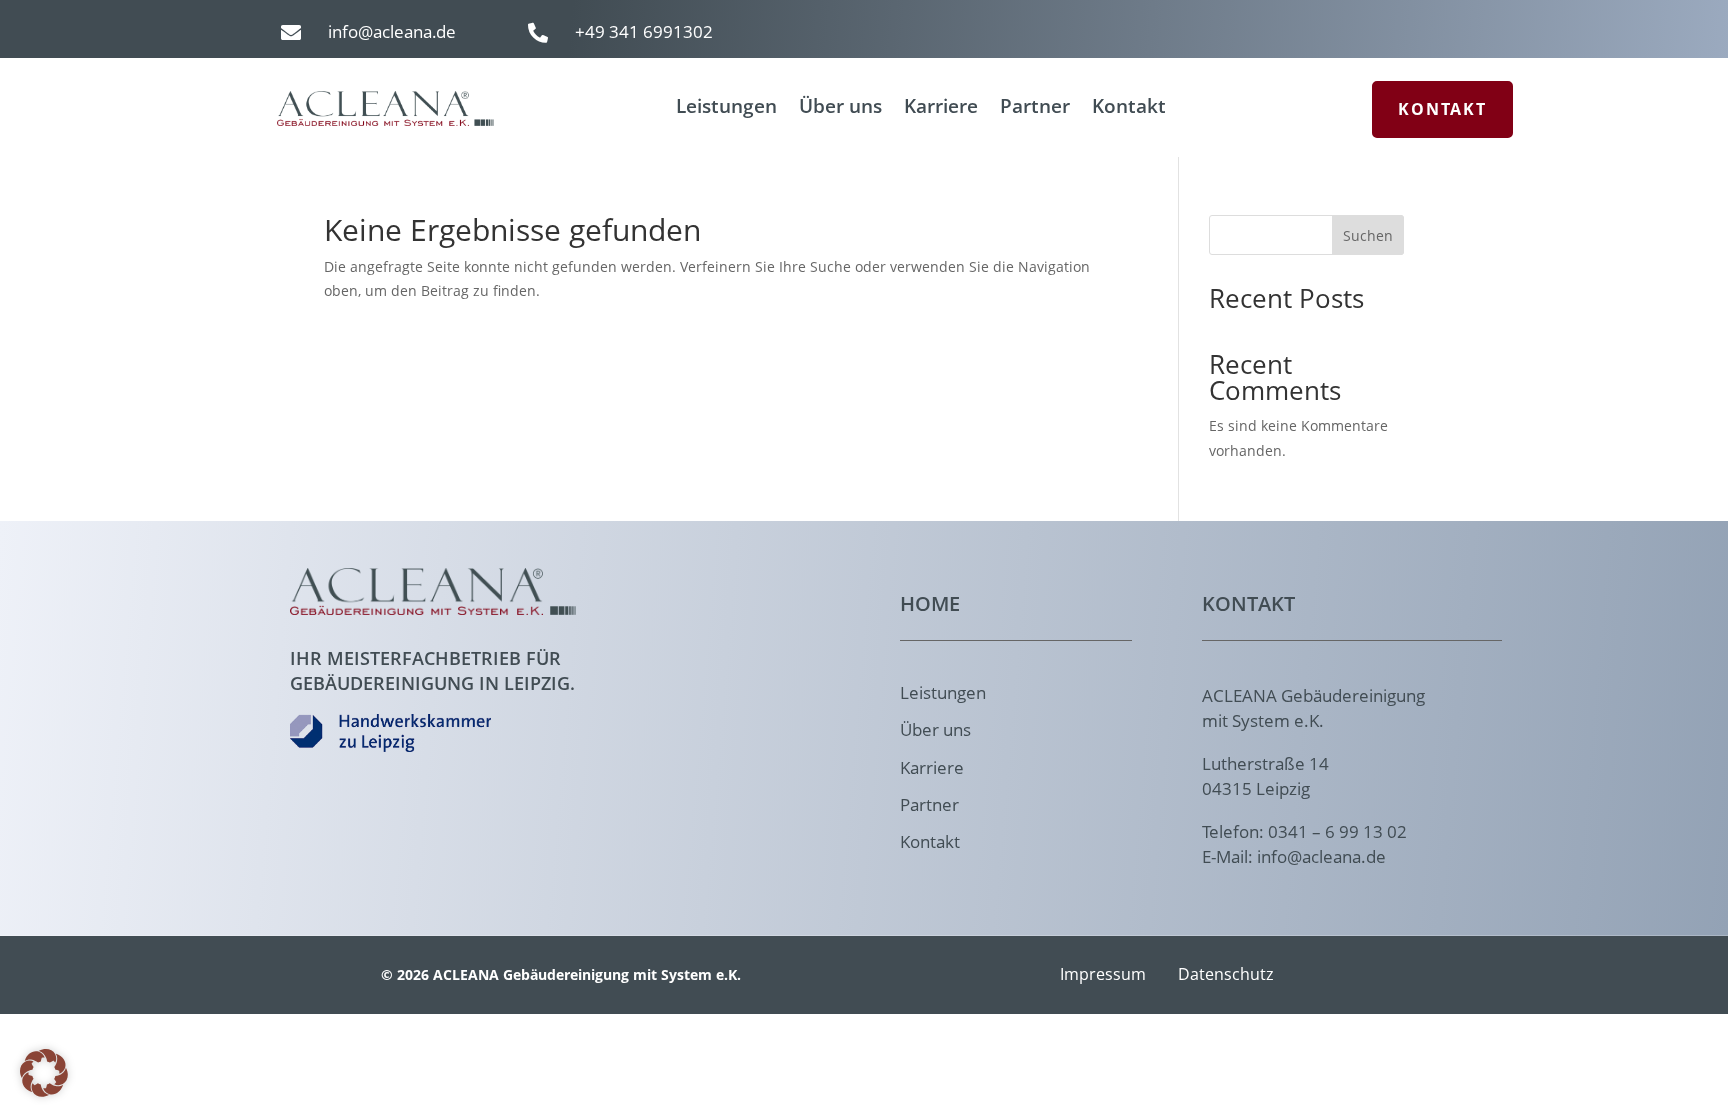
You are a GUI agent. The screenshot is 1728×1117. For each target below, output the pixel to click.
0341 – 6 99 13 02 (1337, 831)
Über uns (840, 109)
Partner (1035, 109)
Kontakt (1129, 109)
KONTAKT (1442, 109)
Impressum (1103, 974)
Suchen (1368, 235)
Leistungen (726, 109)
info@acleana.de (392, 31)
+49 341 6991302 (644, 31)
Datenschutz (1226, 974)
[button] (44, 1073)
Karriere (941, 109)
